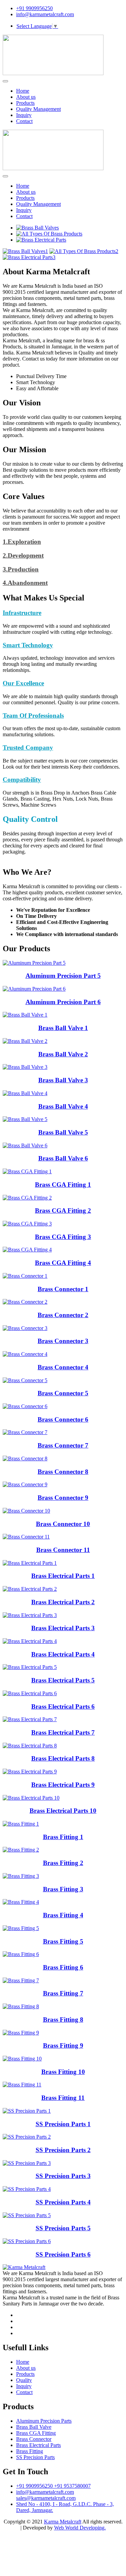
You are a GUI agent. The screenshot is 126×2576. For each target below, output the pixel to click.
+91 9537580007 (72, 2486)
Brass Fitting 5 (63, 1941)
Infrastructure (22, 613)
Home (23, 91)
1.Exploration (22, 542)
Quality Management (38, 109)
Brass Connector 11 (63, 1550)
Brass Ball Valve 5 (63, 1132)
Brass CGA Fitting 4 (63, 1263)
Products (25, 103)
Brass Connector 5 (63, 1393)
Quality (24, 2380)
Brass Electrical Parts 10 (63, 1811)
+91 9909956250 (34, 8)
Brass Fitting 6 (63, 1967)
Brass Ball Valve (34, 2427)
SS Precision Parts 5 (63, 2228)
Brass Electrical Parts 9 (63, 1785)
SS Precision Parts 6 (63, 2254)
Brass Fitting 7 (63, 1993)
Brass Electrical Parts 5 (63, 1680)
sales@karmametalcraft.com (46, 2498)
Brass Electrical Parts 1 (63, 1576)
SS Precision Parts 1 (63, 2124)
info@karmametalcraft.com (45, 14)
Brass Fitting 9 (63, 2045)
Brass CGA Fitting (36, 2433)
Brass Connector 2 (63, 1315)
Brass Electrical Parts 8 (63, 1758)
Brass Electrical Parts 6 (63, 1706)
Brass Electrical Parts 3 (63, 1628)
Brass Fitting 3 (63, 1889)
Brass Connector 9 (63, 1498)
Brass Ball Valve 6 (63, 1158)
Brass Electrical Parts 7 (63, 1732)
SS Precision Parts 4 (63, 2202)
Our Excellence (23, 683)
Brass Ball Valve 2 (63, 1054)
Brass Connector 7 (63, 1445)
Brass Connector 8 (63, 1472)
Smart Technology (28, 645)
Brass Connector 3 (63, 1341)
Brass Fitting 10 (63, 2072)
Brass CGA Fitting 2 (63, 1211)
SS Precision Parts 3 (63, 2176)
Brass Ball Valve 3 (63, 1080)
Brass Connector (34, 2439)
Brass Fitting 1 (63, 1837)
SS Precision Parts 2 (63, 2150)
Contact (24, 121)
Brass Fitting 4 (63, 1915)
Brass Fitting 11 (63, 2098)
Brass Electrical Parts (38, 2445)
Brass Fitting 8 (63, 2020)
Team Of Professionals (33, 716)
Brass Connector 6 (63, 1419)
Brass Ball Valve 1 (63, 1028)
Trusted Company (28, 748)
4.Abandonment (25, 583)
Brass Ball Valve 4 (63, 1106)
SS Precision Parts (35, 2457)
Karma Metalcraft (63, 2522)
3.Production (21, 569)
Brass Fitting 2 (63, 1863)
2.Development (23, 555)
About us (26, 97)
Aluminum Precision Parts (44, 2421)
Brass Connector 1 (63, 1289)
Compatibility (22, 780)
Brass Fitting (30, 2451)
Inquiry (24, 115)
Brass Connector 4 (63, 1367)
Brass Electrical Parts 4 (63, 1654)
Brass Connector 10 (63, 1524)
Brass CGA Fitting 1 (63, 1185)
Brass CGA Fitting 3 (63, 1237)
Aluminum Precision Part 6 (63, 1002)
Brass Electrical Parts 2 (63, 1602)
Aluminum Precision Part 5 (63, 976)
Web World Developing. (80, 2528)
